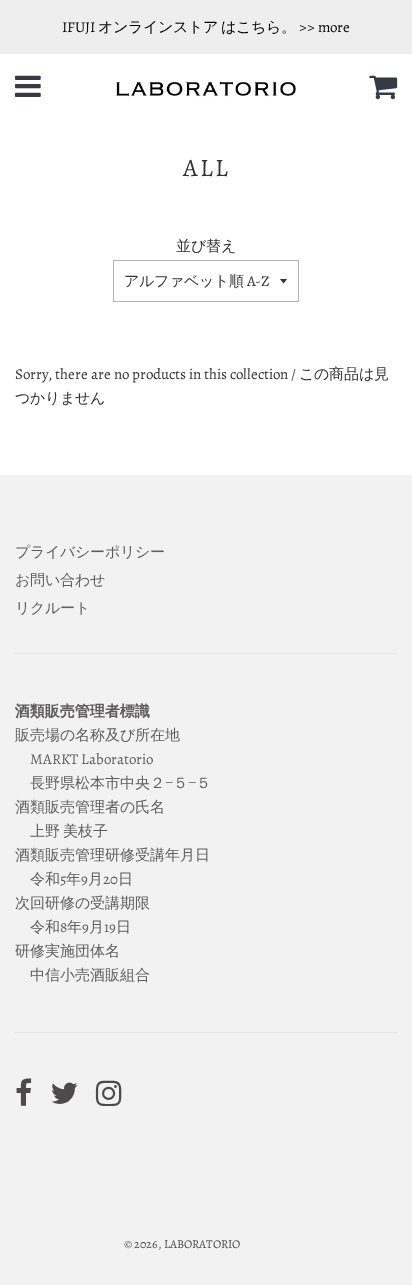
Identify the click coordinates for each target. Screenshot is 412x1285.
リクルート (52, 608)
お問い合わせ (60, 580)
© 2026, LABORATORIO (182, 1244)
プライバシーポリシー (90, 552)
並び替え (206, 246)
